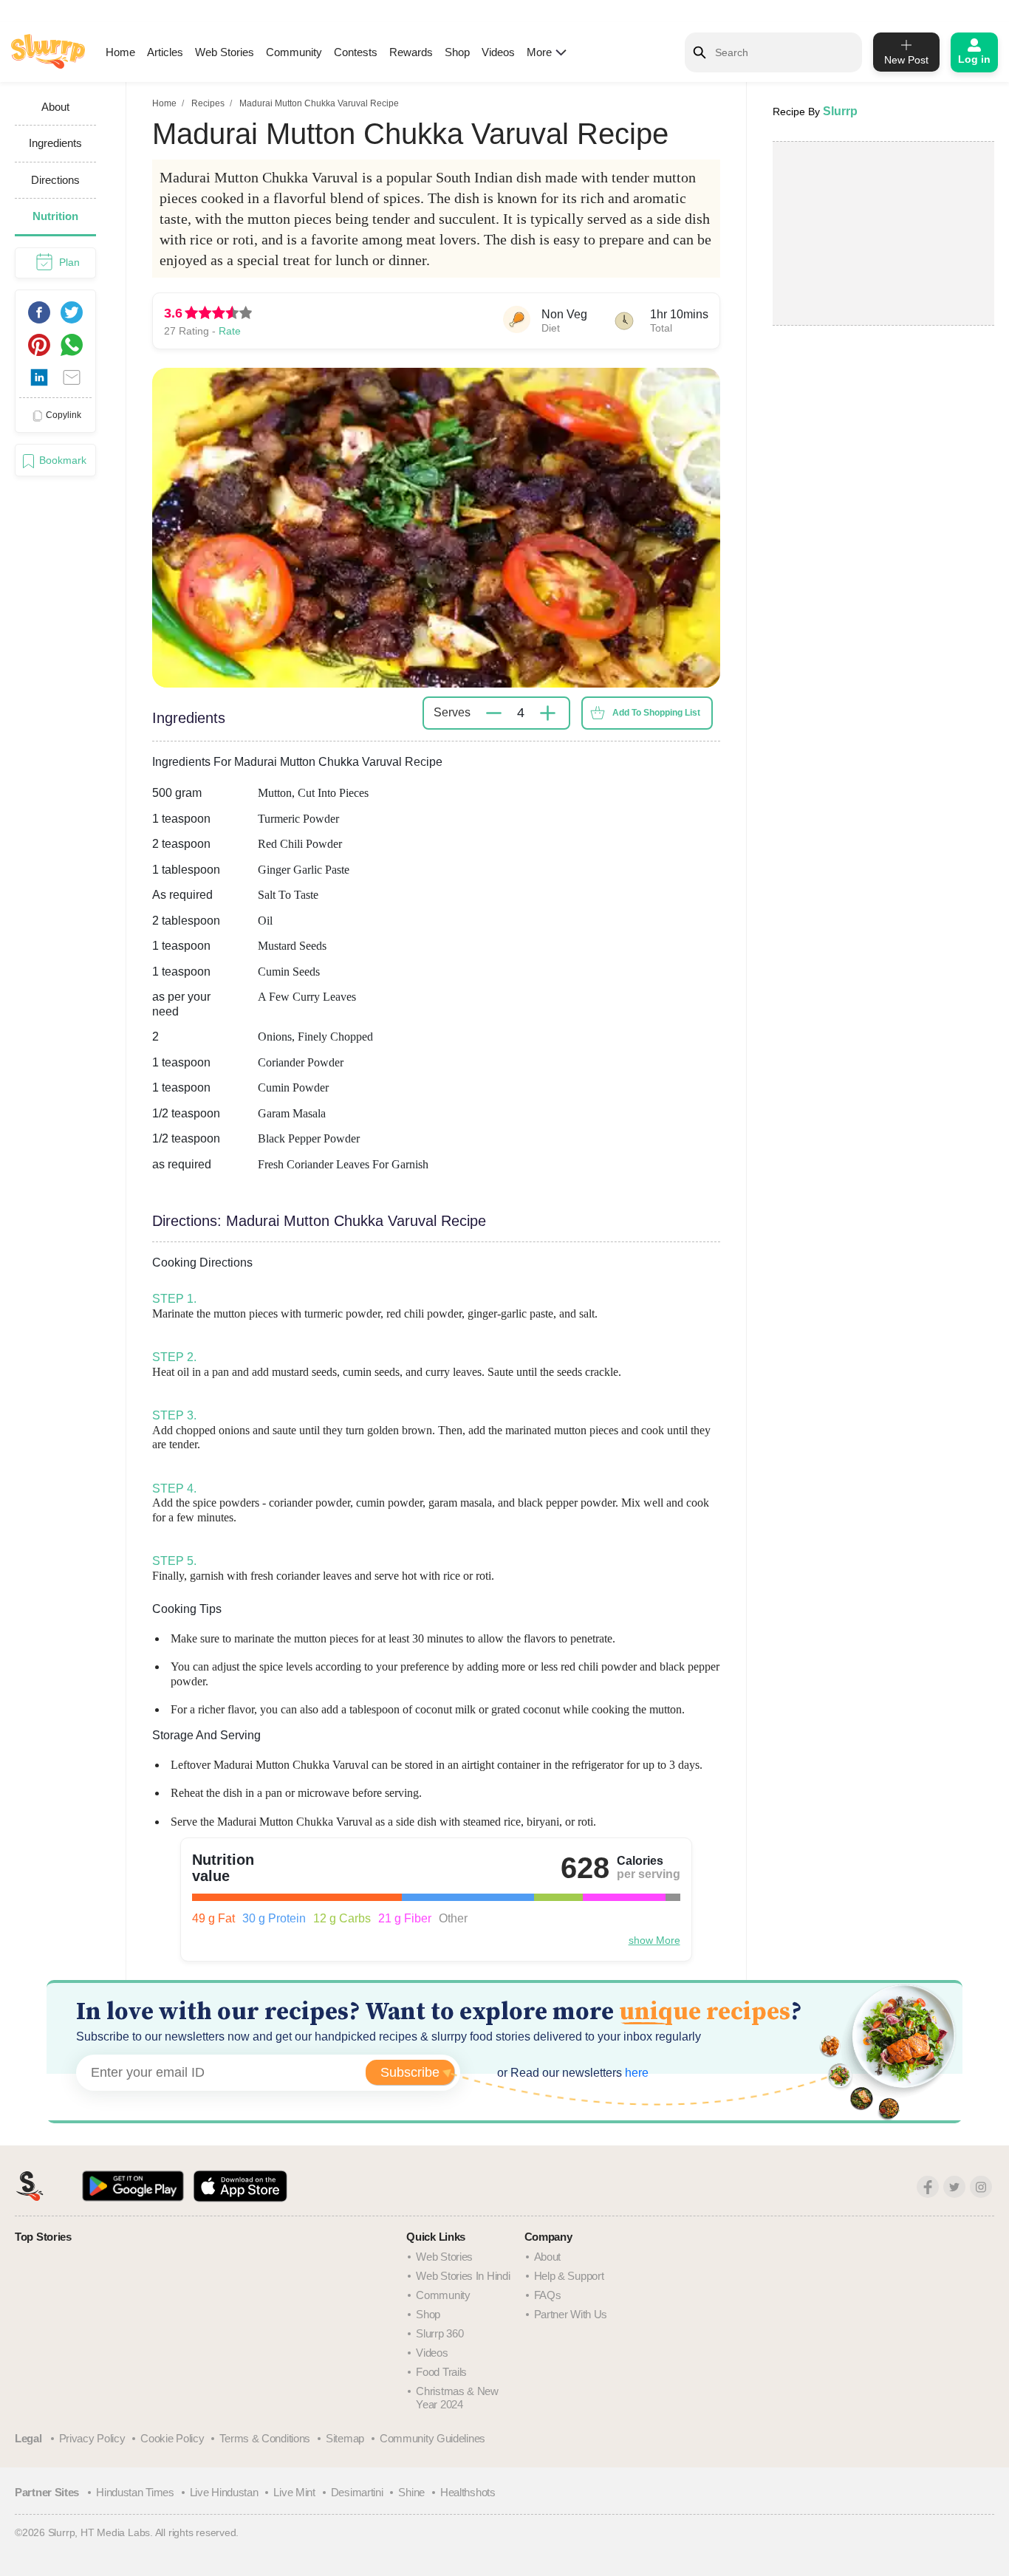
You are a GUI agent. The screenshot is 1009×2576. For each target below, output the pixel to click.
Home (120, 52)
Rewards (411, 52)
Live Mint (294, 2492)
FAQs (548, 2295)
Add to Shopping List (656, 713)
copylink (64, 415)
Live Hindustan (224, 2492)
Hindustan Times (135, 2492)
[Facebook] (928, 2187)
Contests (356, 52)
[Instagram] (981, 2187)
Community (294, 52)
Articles (165, 52)
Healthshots (468, 2492)
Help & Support (569, 2276)
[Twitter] (954, 2187)
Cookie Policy (172, 2438)
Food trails (441, 2372)
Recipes (208, 103)
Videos (498, 52)
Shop (457, 52)
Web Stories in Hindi (463, 2276)
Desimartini (357, 2492)
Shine (411, 2492)
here (635, 2073)
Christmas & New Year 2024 (457, 2398)
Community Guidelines (432, 2438)
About (548, 2257)
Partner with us (571, 2314)
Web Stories (225, 52)
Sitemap (345, 2438)
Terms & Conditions (265, 2438)
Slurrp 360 (439, 2333)
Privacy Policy (92, 2438)
